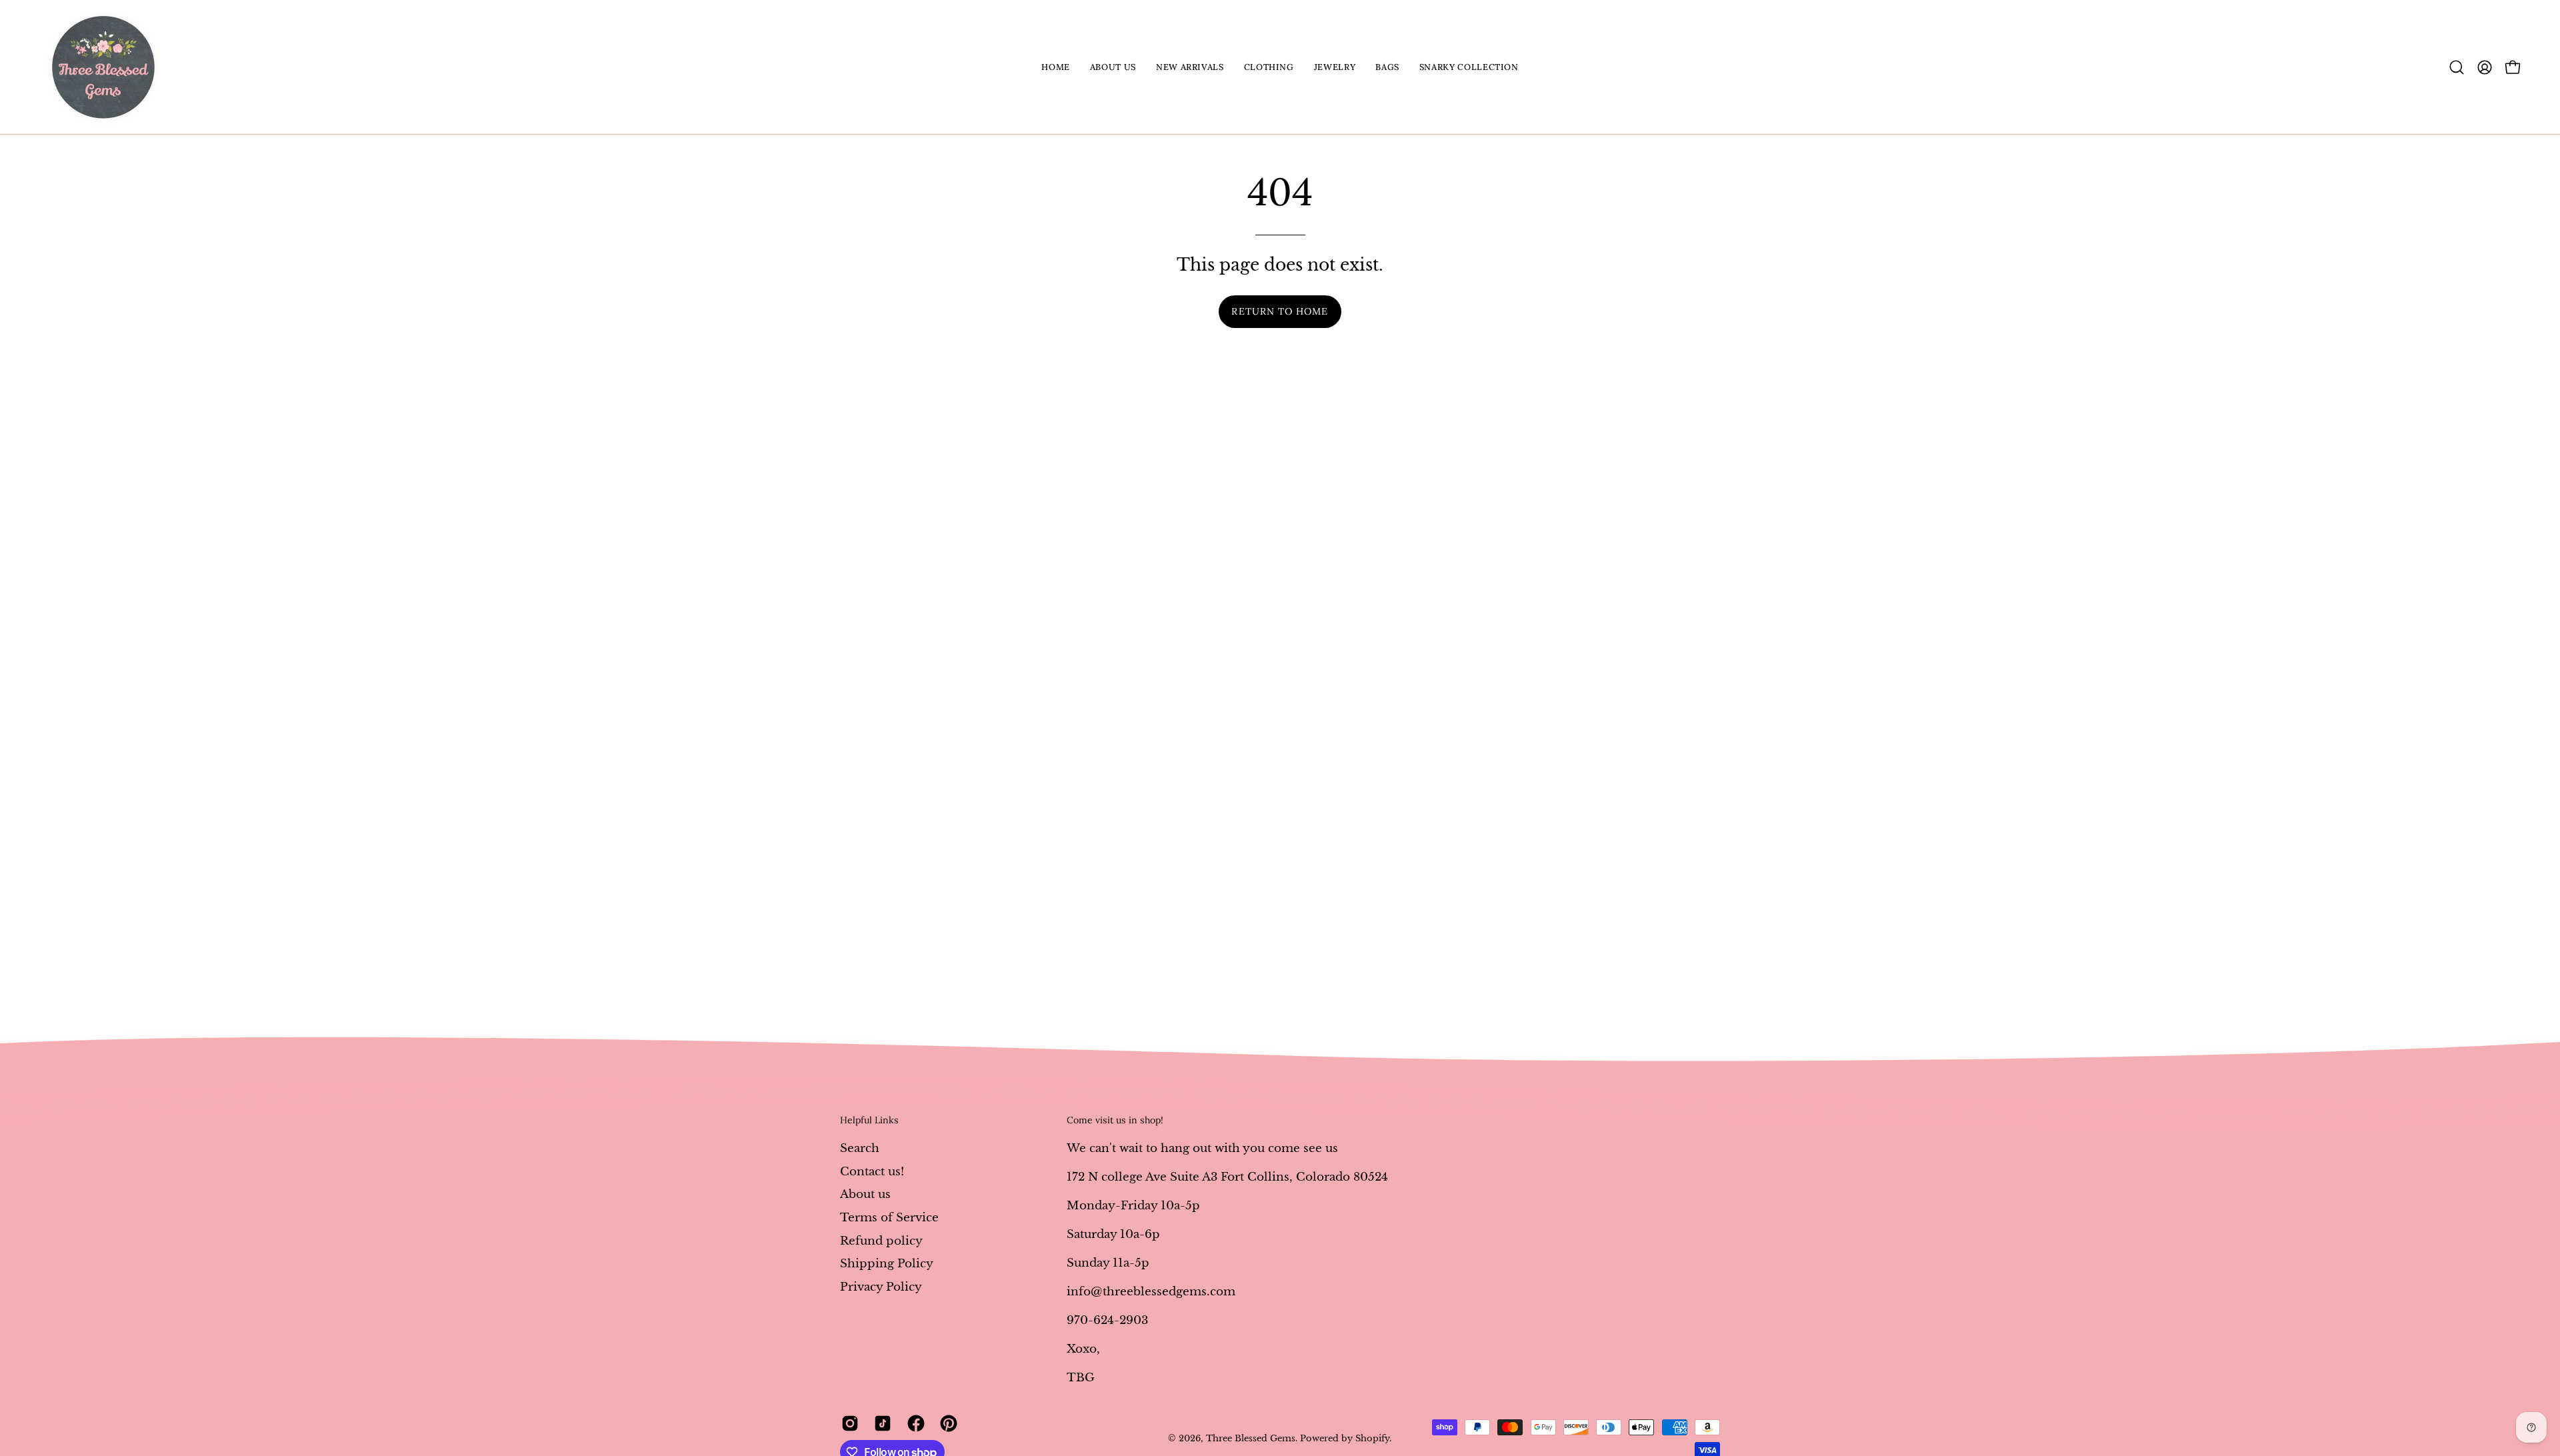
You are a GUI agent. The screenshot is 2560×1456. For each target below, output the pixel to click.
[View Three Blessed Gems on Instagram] (848, 1423)
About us (865, 1194)
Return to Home (1280, 311)
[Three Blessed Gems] (103, 67)
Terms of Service (889, 1217)
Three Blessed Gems (1251, 1438)
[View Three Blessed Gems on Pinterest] (946, 1423)
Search (860, 1148)
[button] (1113, 67)
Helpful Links (869, 1120)
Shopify (1372, 1438)
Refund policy (881, 1240)
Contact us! (872, 1171)
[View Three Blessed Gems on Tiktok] (880, 1423)
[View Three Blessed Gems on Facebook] (914, 1423)
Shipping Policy (887, 1264)
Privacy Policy (881, 1286)
